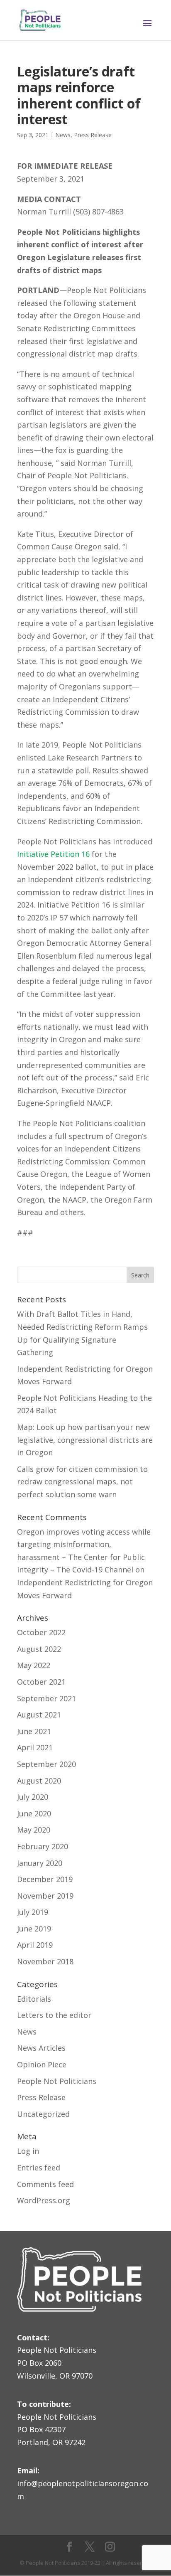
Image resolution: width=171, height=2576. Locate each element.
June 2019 (34, 1929)
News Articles (41, 2048)
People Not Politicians (57, 2081)
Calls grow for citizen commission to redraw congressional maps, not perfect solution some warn (82, 1482)
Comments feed (45, 2184)
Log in (28, 2151)
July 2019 (33, 1912)
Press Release (93, 135)
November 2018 (45, 1961)
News (63, 135)
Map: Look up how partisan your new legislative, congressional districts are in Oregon (85, 1440)
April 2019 (35, 1945)
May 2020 (34, 1830)
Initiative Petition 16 (53, 854)
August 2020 (39, 1781)
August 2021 (39, 1715)
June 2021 (34, 1731)
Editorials (34, 1999)
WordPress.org (44, 2200)
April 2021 (35, 1747)
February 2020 (43, 1846)
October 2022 (41, 1632)
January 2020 (40, 1863)
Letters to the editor (54, 2015)
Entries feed (39, 2168)
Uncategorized (43, 2114)
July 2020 (33, 1797)
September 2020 (46, 1764)
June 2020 (34, 1813)
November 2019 (45, 1896)
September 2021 (46, 1698)
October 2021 (41, 1682)
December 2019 (45, 1879)
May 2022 (34, 1665)
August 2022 (39, 1649)
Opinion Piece (42, 2064)
